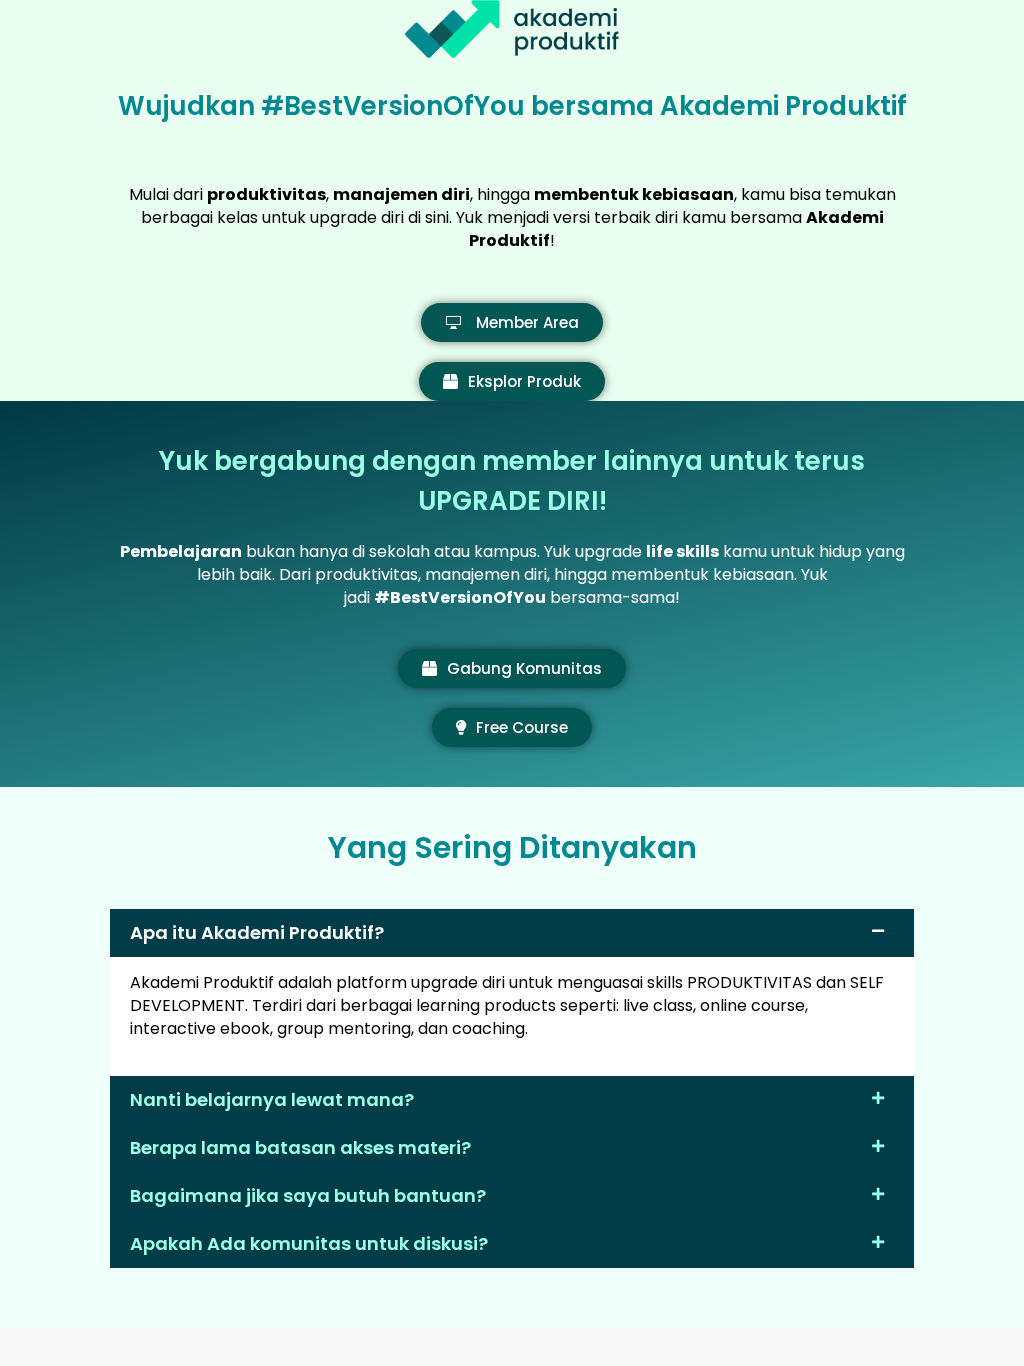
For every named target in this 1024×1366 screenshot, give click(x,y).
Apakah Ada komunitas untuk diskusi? (309, 1243)
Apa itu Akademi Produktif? (257, 932)
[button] (512, 933)
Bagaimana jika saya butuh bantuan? (308, 1195)
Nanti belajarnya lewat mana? (272, 1099)
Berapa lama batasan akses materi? (300, 1147)
